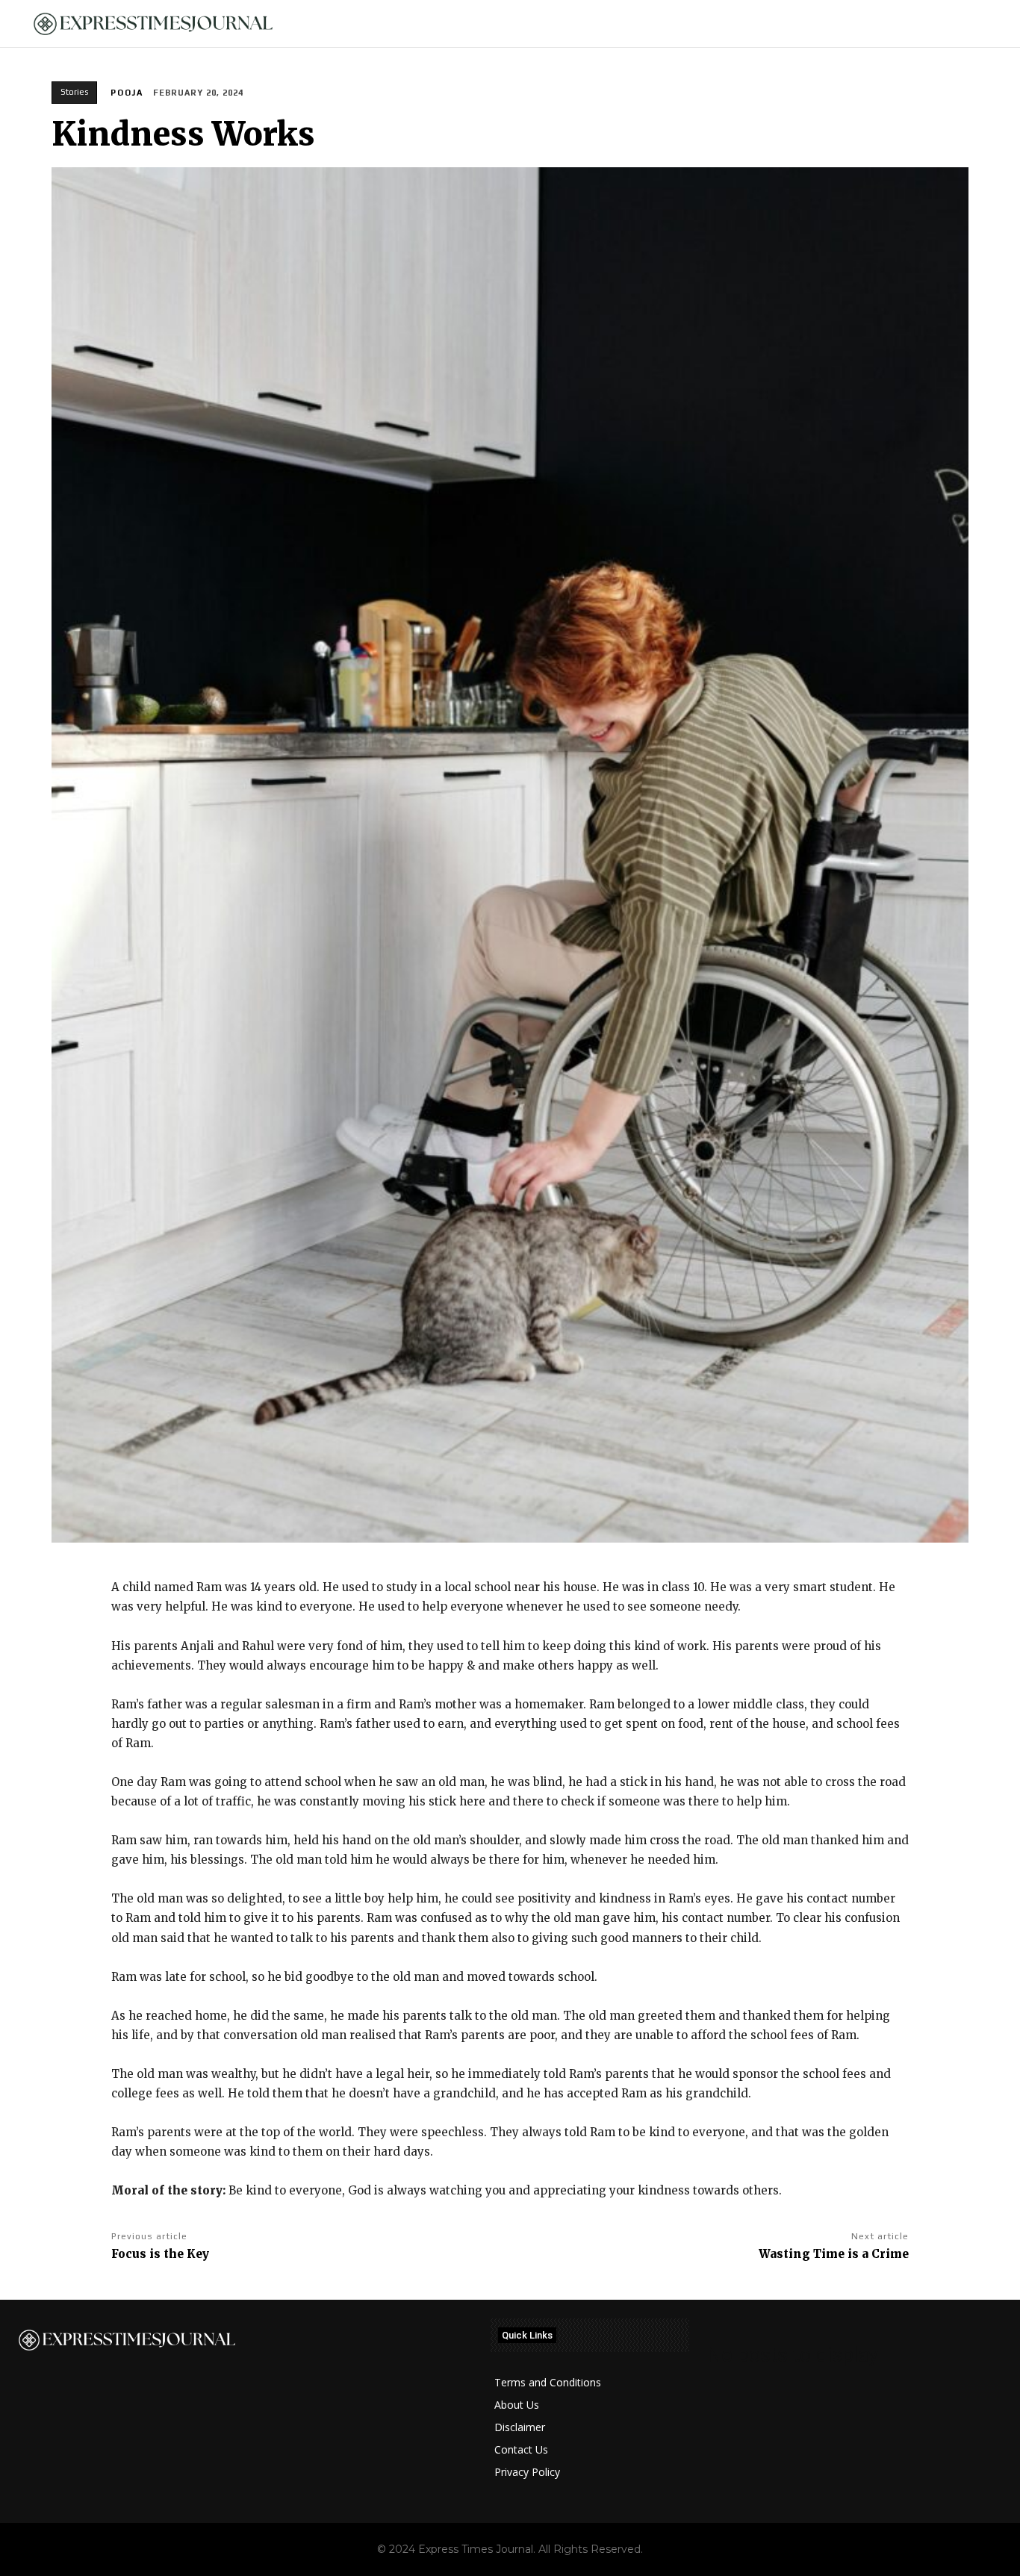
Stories (74, 92)
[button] (983, 24)
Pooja (127, 93)
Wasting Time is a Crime (834, 2254)
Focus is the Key (160, 2254)
